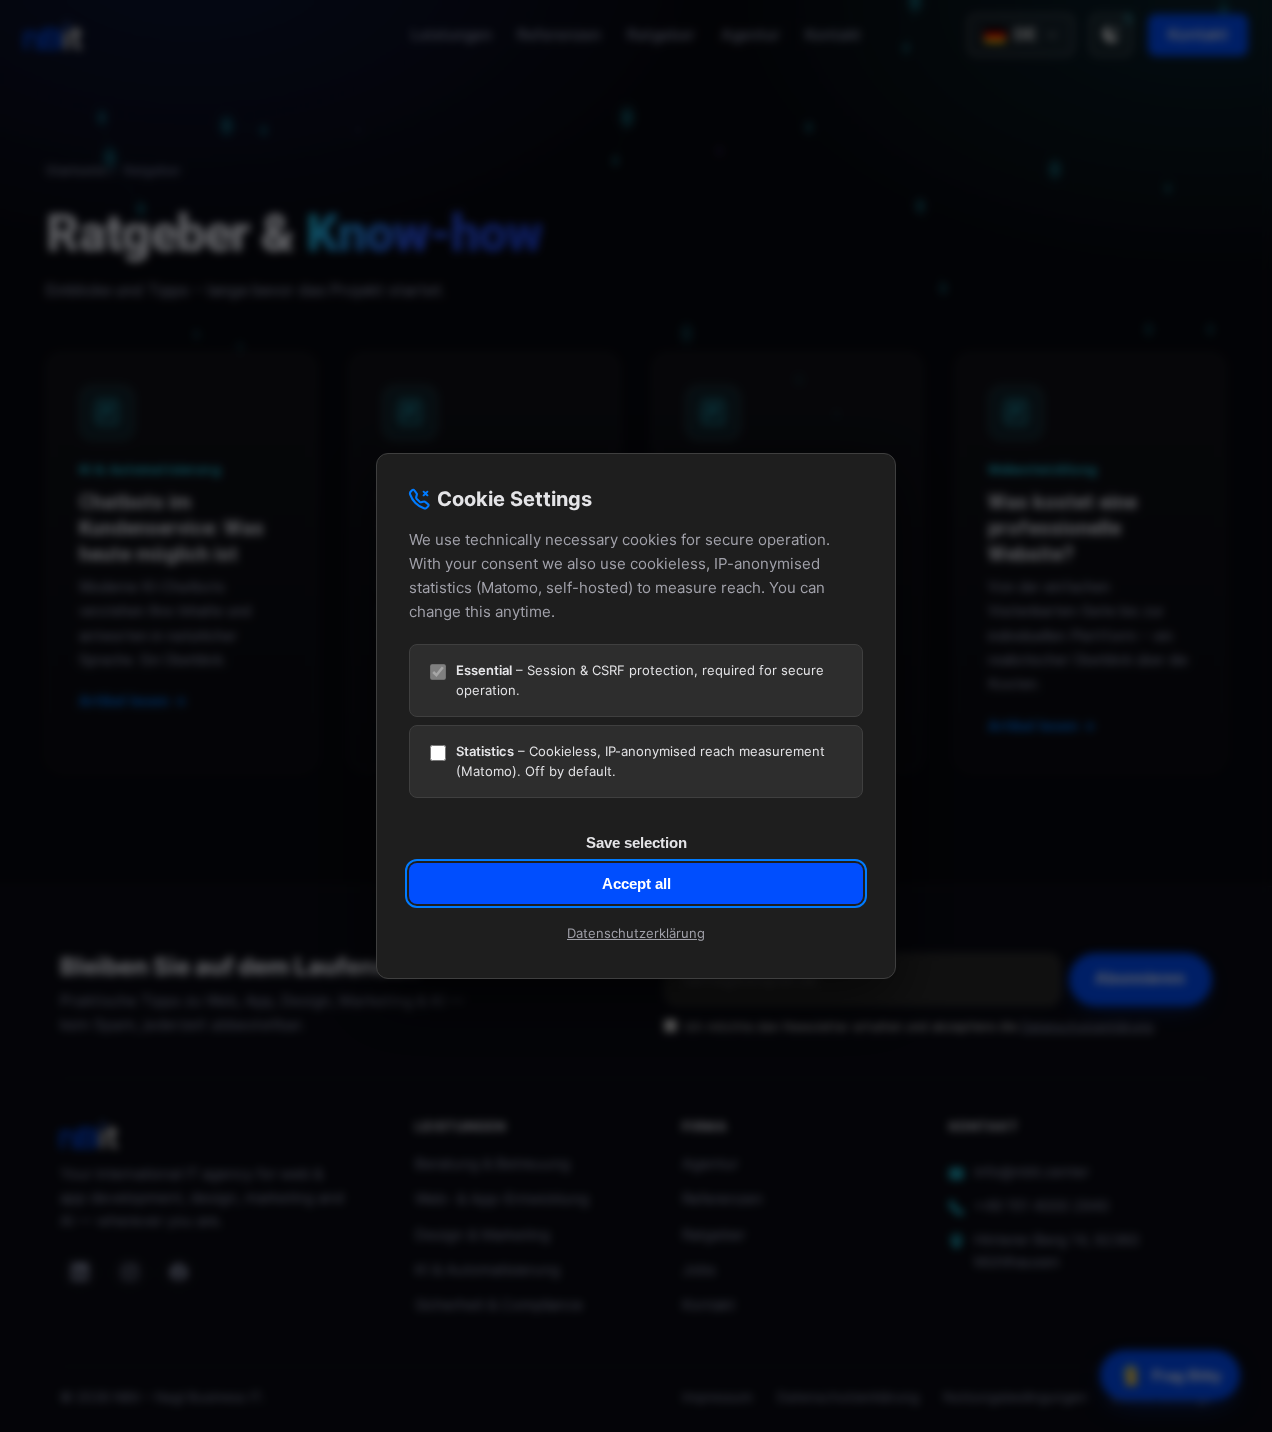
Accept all (636, 883)
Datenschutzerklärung (636, 933)
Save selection (636, 842)
